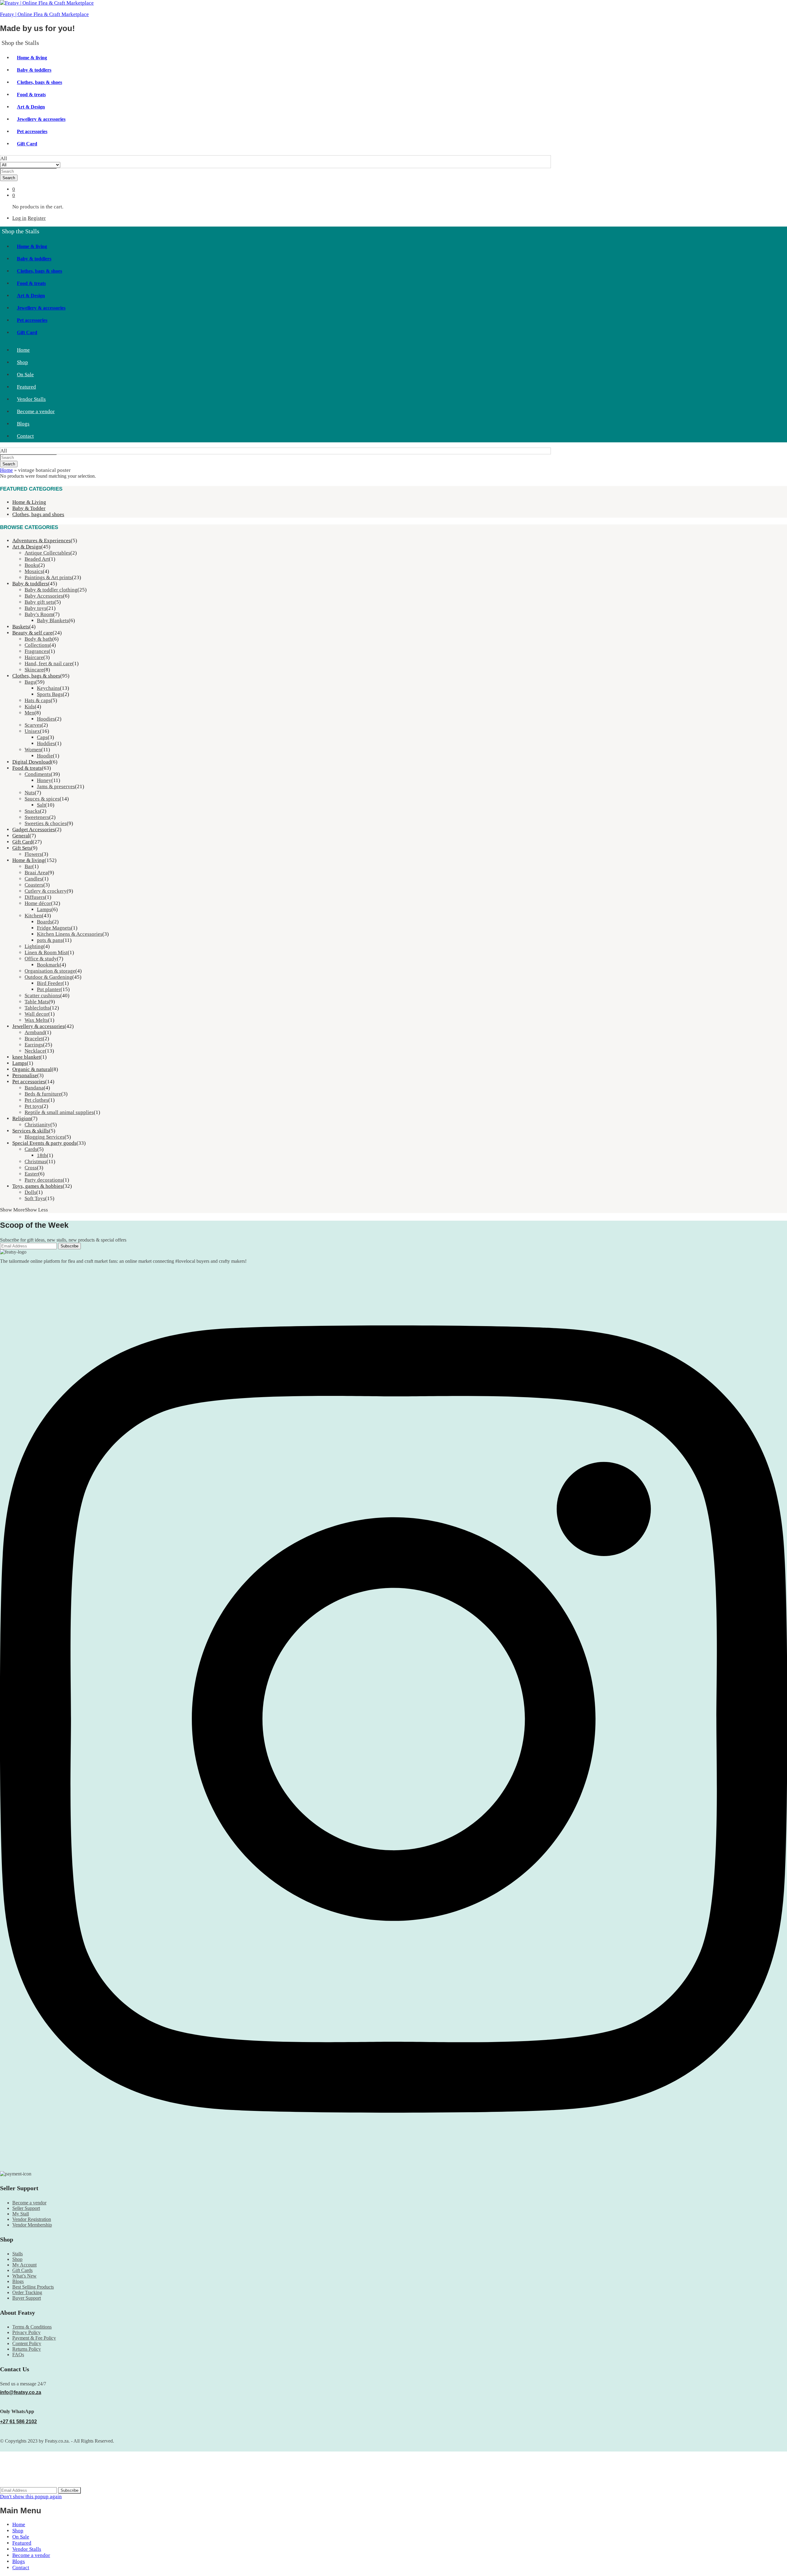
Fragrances (37, 651)
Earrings (34, 1045)
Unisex (32, 731)
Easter (31, 1174)
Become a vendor (36, 411)
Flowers (33, 854)
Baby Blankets (53, 620)
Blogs (23, 424)
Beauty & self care (32, 633)
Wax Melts (36, 1020)
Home (23, 350)
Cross (31, 1168)
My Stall (21, 2214)
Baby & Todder (29, 508)
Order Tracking (27, 2292)
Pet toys (33, 1106)
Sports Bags (50, 694)
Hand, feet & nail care (48, 664)
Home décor (38, 903)
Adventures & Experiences (42, 541)
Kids (30, 707)
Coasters (34, 885)
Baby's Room (39, 614)
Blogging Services (45, 1137)
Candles (33, 879)
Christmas (36, 1162)
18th (42, 1155)
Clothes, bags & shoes (40, 82)
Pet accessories (32, 131)
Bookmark (48, 965)
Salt (41, 805)
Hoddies (46, 743)
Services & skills (31, 1131)
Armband (35, 1032)
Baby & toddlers (34, 70)
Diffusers (35, 897)
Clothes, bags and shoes (38, 514)
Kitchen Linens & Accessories (70, 934)
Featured (26, 387)
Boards (45, 922)
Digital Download (32, 762)
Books (32, 565)
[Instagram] (393, 2166)
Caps (42, 737)
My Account (24, 2265)
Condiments (38, 774)
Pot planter (49, 989)
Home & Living (29, 502)
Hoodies (46, 719)
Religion (22, 1118)
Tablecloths (37, 1008)
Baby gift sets (40, 602)
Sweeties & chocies (46, 823)
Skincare (34, 670)
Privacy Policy (26, 2332)
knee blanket (26, 1057)
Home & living (32, 58)
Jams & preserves (56, 786)
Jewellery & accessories (41, 119)
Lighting (34, 946)
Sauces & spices (42, 799)
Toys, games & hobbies (38, 1186)
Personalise (25, 1075)
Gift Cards (22, 2270)
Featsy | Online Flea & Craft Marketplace (44, 14)
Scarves (33, 725)
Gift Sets (22, 848)
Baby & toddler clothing (51, 590)
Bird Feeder (50, 983)
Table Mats (37, 1002)
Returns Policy (27, 2349)
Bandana (34, 1088)
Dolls (30, 1192)
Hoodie (45, 756)
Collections (37, 645)
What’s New (24, 2276)
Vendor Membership (32, 2225)
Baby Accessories (44, 596)
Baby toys (36, 608)
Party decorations (44, 1180)
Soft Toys (35, 1198)
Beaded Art (37, 559)
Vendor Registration (32, 2219)
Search (9, 178)
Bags (30, 682)
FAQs (18, 2355)
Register (37, 218)
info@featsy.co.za (21, 2392)
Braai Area (36, 873)
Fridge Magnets (54, 928)
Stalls (18, 2254)
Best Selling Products (33, 2287)
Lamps (44, 909)
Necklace (35, 1051)
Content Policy (27, 2343)
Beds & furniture (43, 1094)
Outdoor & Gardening (48, 977)
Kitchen (33, 916)
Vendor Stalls (31, 399)
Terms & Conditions (32, 2327)
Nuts (30, 793)
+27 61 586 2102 (18, 2422)
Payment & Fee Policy (34, 2338)
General (21, 836)
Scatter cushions (42, 996)
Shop (22, 362)
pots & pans (50, 940)
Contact (25, 436)
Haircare (34, 657)
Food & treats (31, 95)
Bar (28, 866)
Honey (44, 780)
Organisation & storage (50, 971)
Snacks (32, 811)
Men (30, 713)
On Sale (25, 375)
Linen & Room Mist (46, 952)
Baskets (21, 627)
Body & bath (38, 639)
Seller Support (26, 2208)
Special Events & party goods (44, 1143)
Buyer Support (27, 2298)
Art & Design (31, 107)
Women (33, 750)
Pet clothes (36, 1100)
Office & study (41, 959)
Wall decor (36, 1014)
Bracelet (34, 1039)
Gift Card (27, 144)
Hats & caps (38, 700)
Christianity (38, 1125)
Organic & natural (32, 1069)
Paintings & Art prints (48, 577)
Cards (31, 1149)
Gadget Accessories (34, 830)
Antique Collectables (47, 553)
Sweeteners (37, 817)
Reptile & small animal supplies (59, 1112)
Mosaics (34, 571)
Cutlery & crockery (46, 891)
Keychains (48, 688)
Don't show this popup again (31, 2497)
